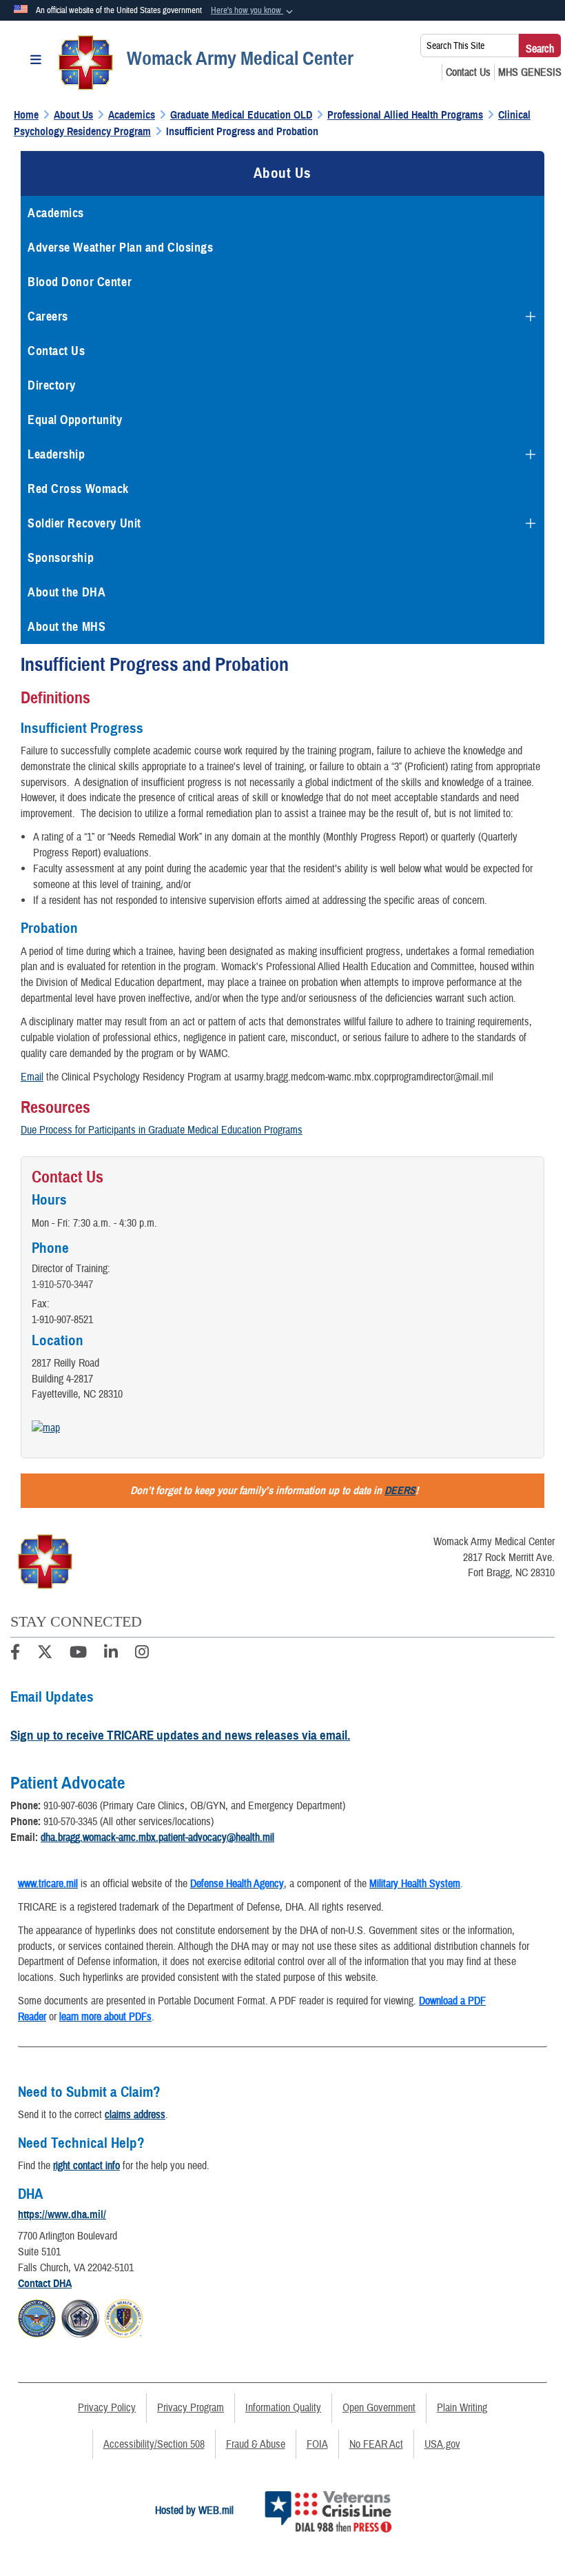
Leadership (56, 454)
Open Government (379, 2408)
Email (32, 1077)
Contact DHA (45, 2284)
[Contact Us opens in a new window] (468, 72)
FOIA (317, 2444)
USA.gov (442, 2444)
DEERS (400, 1491)
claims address (135, 2115)
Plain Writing (462, 2408)
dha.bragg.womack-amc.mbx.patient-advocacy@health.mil (157, 1838)
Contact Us (56, 351)
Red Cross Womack (78, 489)
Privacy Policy (107, 2408)
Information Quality (283, 2408)
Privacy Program (191, 2408)
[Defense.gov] (37, 2316)
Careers (48, 316)
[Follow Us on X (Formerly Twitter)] (45, 1654)
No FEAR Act (376, 2444)
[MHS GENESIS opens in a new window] (530, 72)
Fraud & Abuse (256, 2444)
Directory (52, 385)
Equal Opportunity (75, 420)
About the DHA (66, 592)
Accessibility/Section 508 (154, 2444)
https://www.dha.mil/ (62, 2215)
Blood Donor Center (80, 282)
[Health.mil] (80, 2316)
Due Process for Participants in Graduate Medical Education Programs (162, 1130)
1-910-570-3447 (62, 1285)
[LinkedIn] (111, 1654)
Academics (56, 213)
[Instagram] (142, 1654)
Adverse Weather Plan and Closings (120, 248)
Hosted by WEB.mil (194, 2510)
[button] (253, 11)
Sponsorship (61, 558)
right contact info (86, 2166)
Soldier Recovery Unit (84, 523)
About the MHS (66, 627)
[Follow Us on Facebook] (15, 1654)
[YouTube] (78, 1654)
